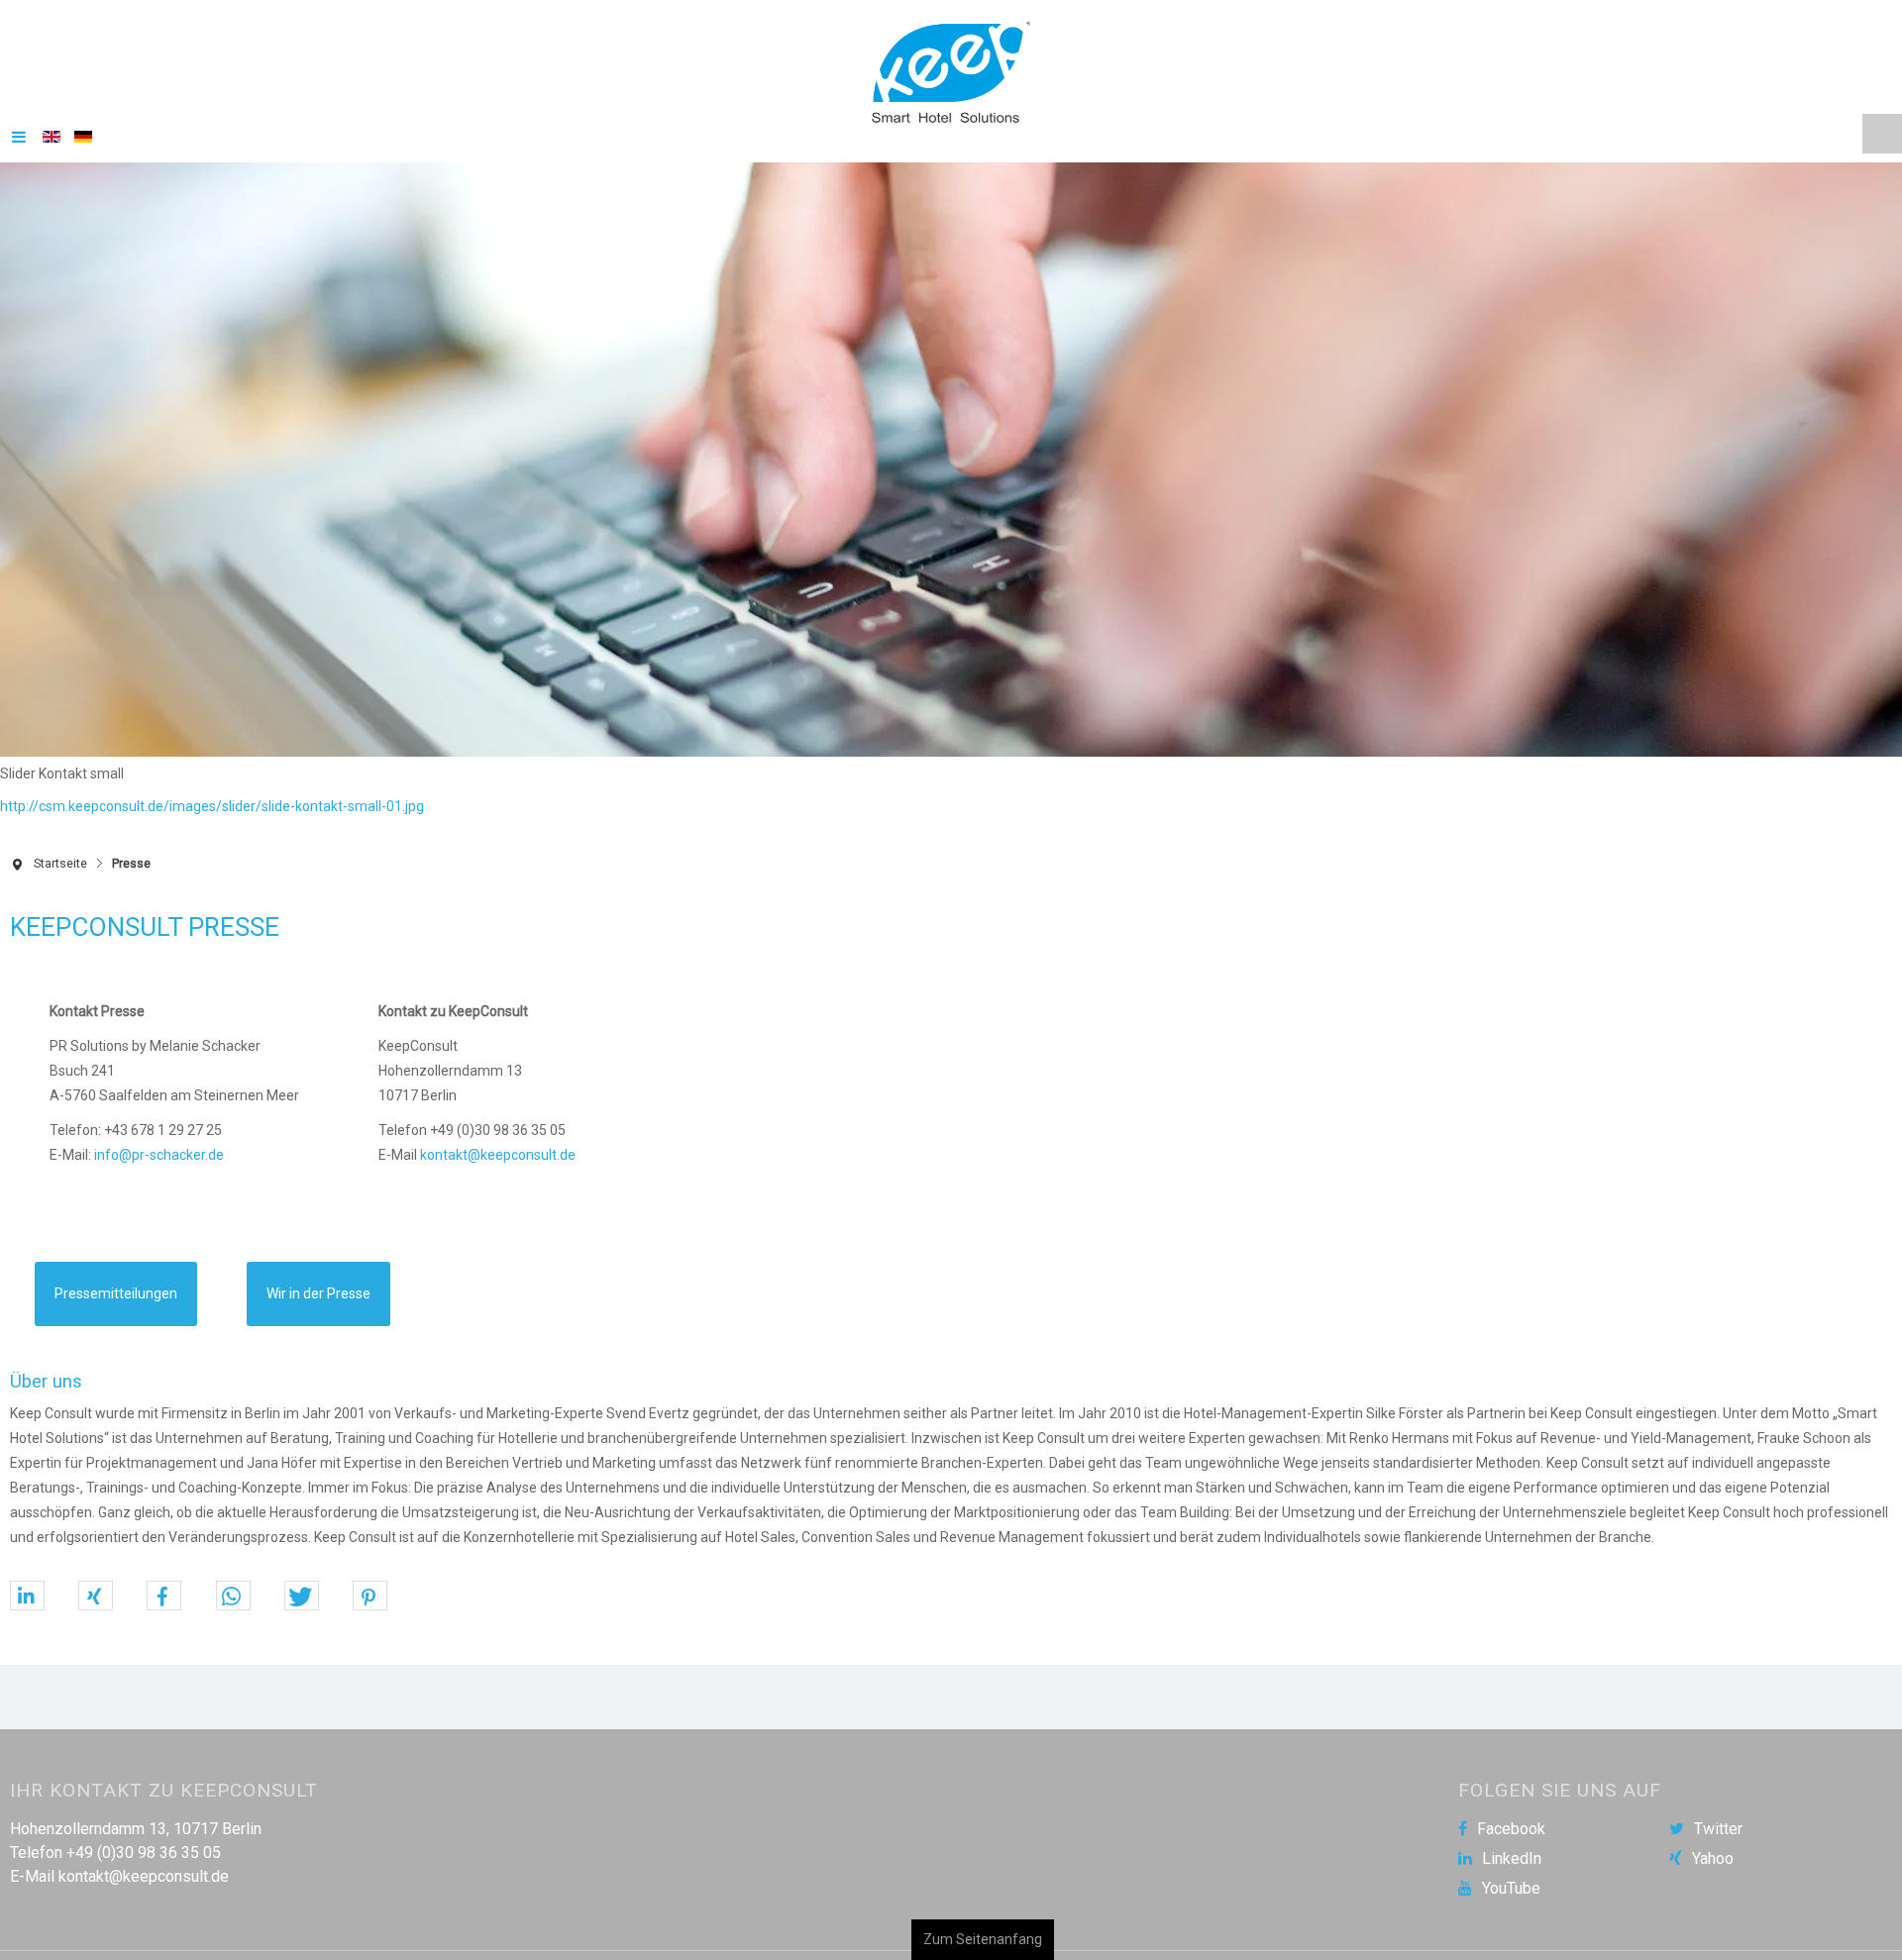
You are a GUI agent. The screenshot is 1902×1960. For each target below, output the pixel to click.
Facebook (1511, 1819)
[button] (27, 1587)
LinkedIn (1512, 1849)
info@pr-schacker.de (159, 1145)
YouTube (1511, 1879)
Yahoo (1713, 1849)
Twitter (1718, 1819)
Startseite (60, 853)
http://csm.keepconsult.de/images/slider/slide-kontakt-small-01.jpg (212, 796)
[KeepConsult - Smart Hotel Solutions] (951, 67)
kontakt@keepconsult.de (498, 1145)
